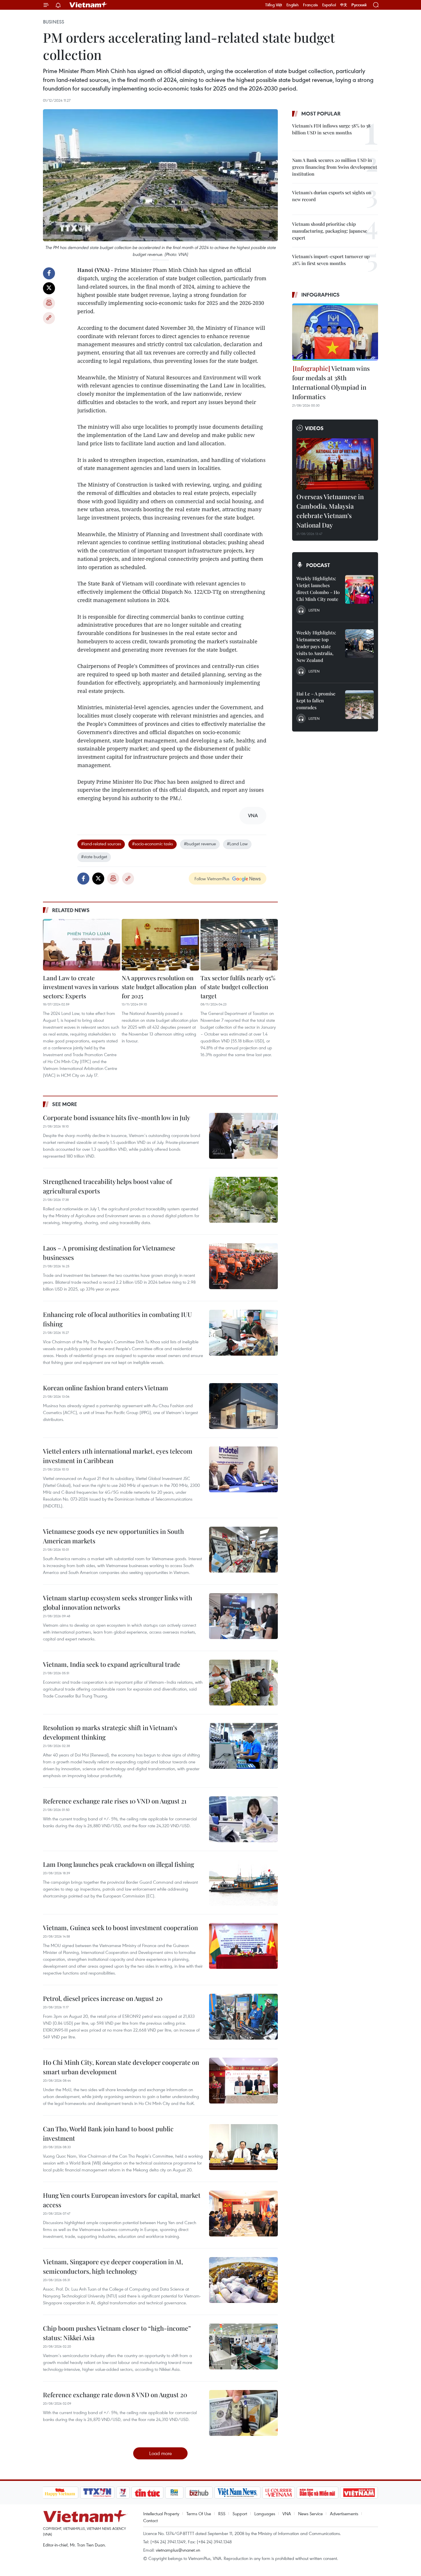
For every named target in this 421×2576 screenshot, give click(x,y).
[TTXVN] (97, 2493)
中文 (344, 5)
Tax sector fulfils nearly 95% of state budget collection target (238, 987)
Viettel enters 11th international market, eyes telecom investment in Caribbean (118, 1456)
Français (310, 5)
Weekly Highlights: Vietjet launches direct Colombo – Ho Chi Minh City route (318, 589)
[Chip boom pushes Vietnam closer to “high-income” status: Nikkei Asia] (243, 2346)
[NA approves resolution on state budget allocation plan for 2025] (160, 945)
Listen (314, 610)
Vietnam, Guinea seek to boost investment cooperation (120, 1928)
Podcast (318, 565)
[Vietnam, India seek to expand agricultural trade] (243, 1683)
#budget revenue (200, 844)
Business (54, 22)
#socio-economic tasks (153, 844)
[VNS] (238, 2493)
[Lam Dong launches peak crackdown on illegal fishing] (243, 1883)
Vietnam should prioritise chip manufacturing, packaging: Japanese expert (330, 231)
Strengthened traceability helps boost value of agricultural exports (107, 1186)
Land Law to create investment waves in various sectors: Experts (81, 987)
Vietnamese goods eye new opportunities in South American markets (113, 1536)
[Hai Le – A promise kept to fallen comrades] (359, 705)
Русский (359, 5)
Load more (161, 2453)
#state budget (94, 856)
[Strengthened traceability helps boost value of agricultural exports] (243, 1200)
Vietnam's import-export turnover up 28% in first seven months (331, 260)
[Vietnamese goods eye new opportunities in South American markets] (243, 1550)
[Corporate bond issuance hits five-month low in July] (243, 1136)
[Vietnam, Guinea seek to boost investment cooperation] (243, 1946)
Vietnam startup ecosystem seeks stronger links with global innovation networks (118, 1602)
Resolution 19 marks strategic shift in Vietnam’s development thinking (110, 1732)
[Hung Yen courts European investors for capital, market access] (243, 2214)
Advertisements (344, 2514)
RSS (222, 2514)
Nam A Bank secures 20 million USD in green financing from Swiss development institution (335, 167)
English (293, 5)
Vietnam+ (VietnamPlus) (88, 5)
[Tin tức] (147, 2493)
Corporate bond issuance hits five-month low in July (117, 1118)
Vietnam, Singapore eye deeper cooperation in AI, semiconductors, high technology (113, 2266)
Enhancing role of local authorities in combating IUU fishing (117, 1319)
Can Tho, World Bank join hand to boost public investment (108, 2133)
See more (65, 1104)
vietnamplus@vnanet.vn (178, 2550)
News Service (310, 2514)
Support (240, 2514)
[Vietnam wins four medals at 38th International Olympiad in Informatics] (335, 332)
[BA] (359, 2493)
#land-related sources (101, 844)
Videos (314, 428)
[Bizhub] (199, 2493)
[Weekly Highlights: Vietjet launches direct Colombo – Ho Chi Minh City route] (359, 589)
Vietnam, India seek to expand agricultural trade (112, 1664)
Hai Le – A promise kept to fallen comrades (316, 700)
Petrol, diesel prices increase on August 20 (103, 1998)
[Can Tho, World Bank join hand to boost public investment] (243, 2147)
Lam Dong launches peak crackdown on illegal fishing (119, 1864)
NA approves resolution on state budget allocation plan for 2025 (159, 987)
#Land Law (237, 844)
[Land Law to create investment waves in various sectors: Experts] (82, 945)
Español (329, 5)
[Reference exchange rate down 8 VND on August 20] (243, 2413)
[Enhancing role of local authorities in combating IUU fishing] (243, 1333)
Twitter (49, 288)
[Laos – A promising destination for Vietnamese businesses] (243, 1266)
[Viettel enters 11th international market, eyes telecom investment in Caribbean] (243, 1469)
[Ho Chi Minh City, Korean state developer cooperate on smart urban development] (243, 2081)
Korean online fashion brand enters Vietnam (106, 1388)
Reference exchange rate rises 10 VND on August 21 (115, 1801)
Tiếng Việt (274, 5)
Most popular (321, 113)
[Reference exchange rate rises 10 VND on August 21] (243, 1819)
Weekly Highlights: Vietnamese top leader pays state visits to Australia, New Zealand (316, 646)
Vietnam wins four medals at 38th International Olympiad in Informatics (331, 382)
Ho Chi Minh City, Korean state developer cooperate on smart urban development (121, 2067)
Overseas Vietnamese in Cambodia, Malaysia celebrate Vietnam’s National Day (330, 511)
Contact (151, 2520)
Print (49, 303)
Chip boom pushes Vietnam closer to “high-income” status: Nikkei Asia (117, 2333)
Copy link (49, 318)
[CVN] (279, 2493)
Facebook (49, 273)
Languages (265, 2514)
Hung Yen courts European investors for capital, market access (122, 2200)
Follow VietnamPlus (212, 879)
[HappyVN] (60, 2493)
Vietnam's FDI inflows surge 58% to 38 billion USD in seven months (331, 129)
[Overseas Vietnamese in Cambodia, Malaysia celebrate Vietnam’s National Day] (335, 464)
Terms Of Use (199, 2514)
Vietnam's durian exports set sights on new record (332, 196)
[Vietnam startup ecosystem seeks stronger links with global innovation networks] (243, 1616)
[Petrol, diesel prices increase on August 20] (243, 2017)
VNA (287, 2514)
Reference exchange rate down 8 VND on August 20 (115, 2395)
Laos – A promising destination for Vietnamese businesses (109, 1253)
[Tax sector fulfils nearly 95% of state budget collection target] (239, 945)
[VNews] (123, 2493)
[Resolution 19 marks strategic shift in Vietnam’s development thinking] (243, 1746)
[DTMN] (318, 2493)
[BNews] (174, 2493)
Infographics (320, 295)
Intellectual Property (161, 2514)
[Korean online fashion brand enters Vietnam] (243, 1406)
